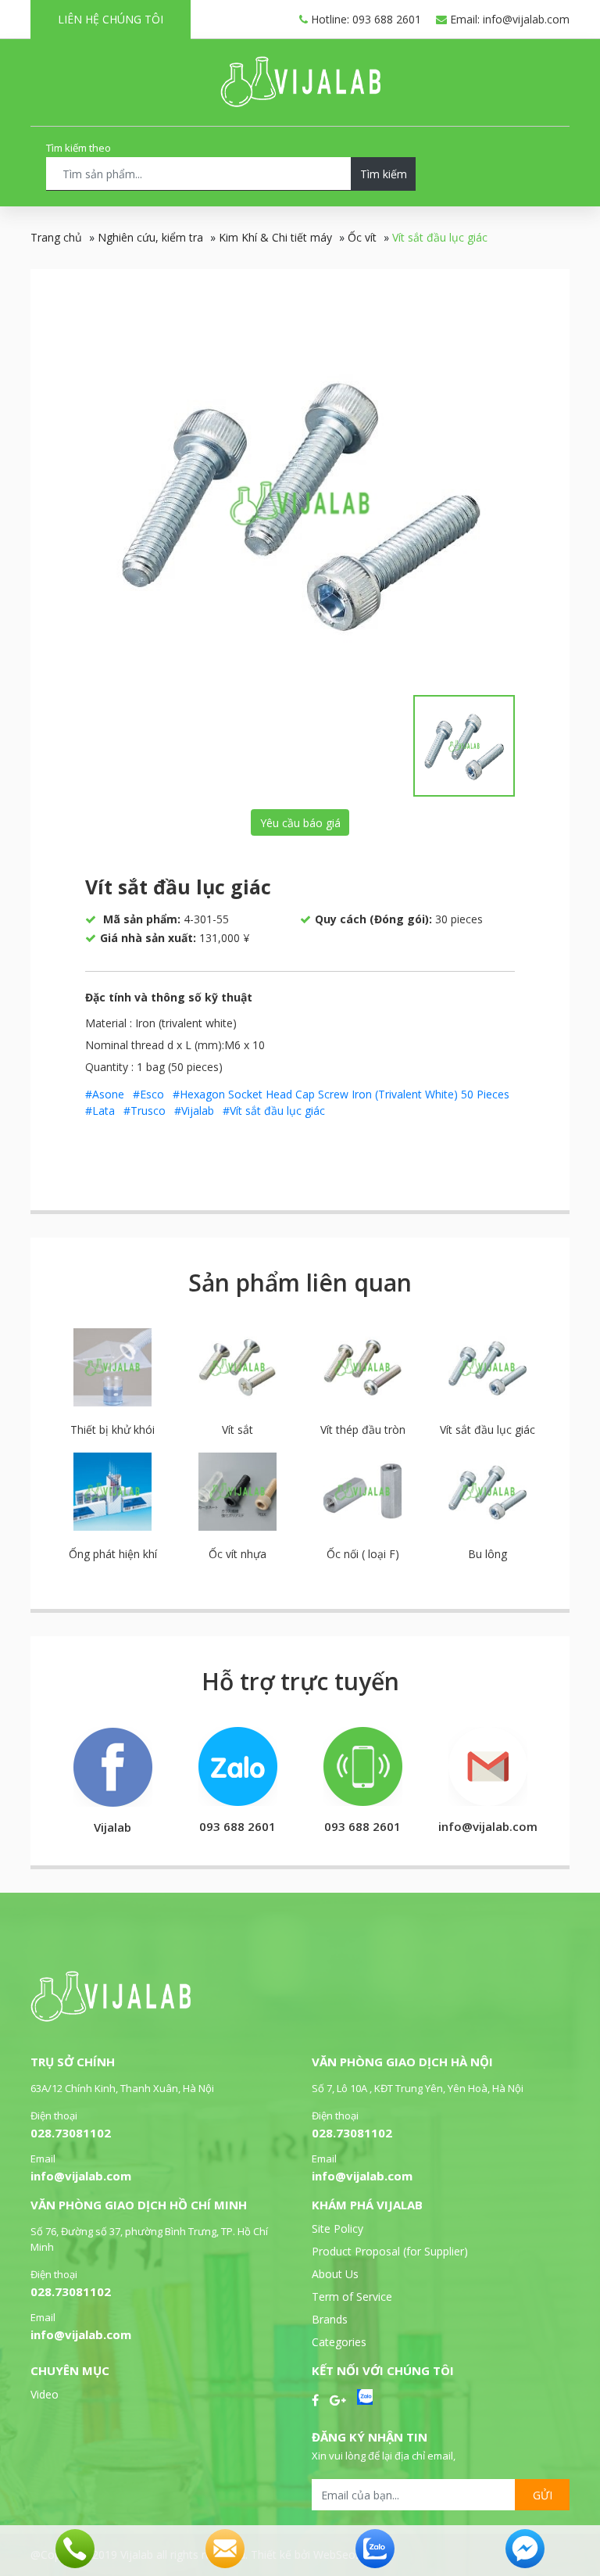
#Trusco (145, 1111)
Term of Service (352, 2297)
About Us (335, 2274)
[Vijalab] (111, 2017)
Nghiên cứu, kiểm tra (150, 237)
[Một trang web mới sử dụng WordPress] (300, 103)
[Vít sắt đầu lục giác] (300, 503)
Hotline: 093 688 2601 (364, 19)
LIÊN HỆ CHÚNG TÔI (111, 19)
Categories (339, 2342)
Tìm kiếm (384, 174)
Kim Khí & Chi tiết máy (275, 237)
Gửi (543, 2495)
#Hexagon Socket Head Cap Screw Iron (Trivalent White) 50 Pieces (341, 1094)
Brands (330, 2319)
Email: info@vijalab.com (508, 19)
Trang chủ (56, 237)
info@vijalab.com (81, 2176)
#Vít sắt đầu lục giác (274, 1111)
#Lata (100, 1111)
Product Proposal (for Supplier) (390, 2251)
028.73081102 (71, 2133)
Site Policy (337, 2228)
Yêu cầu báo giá (300, 823)
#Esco (148, 1094)
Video (45, 2394)
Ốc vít (362, 237)
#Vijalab (194, 1111)
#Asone (105, 1094)
